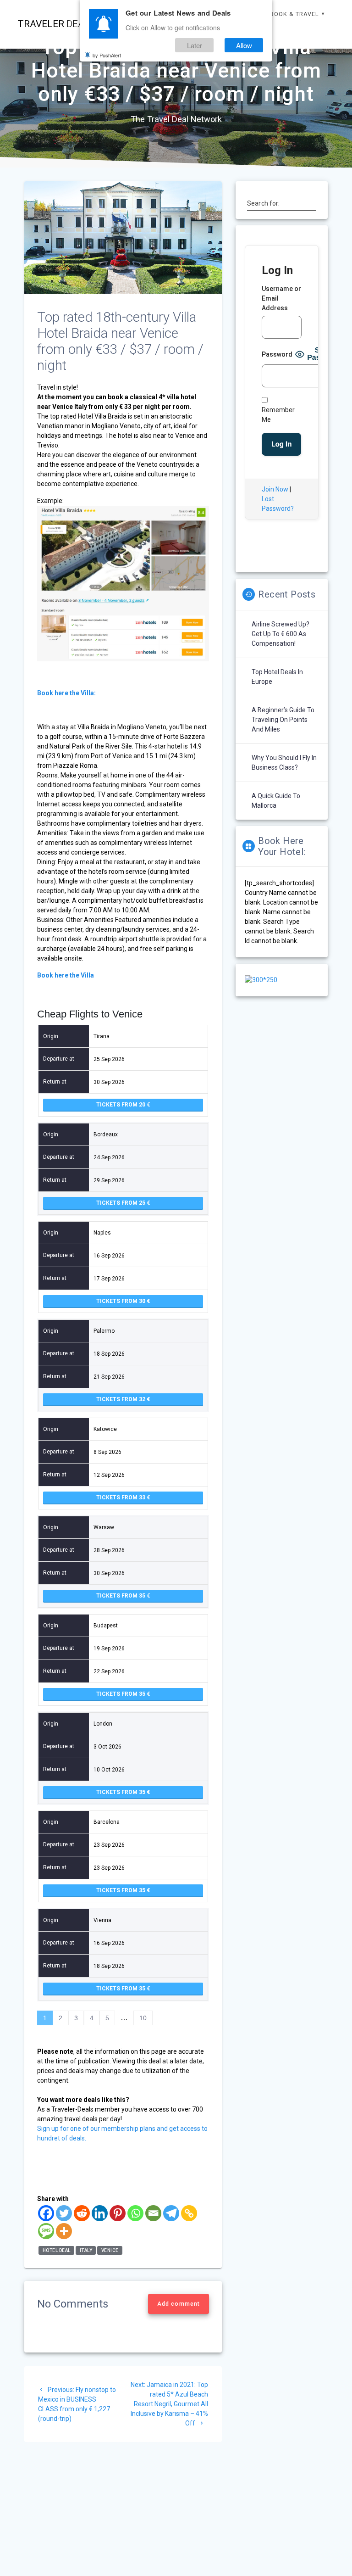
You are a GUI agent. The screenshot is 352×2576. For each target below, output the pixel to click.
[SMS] (46, 2231)
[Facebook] (46, 2213)
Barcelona (107, 1822)
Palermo (104, 1331)
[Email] (153, 2213)
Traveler (56, 24)
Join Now (275, 489)
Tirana (102, 1036)
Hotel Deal (57, 2250)
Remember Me (278, 415)
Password (277, 354)
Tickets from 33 (121, 1498)
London (103, 1724)
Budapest (106, 1626)
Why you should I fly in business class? (284, 763)
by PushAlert (107, 55)
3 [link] (76, 2018)
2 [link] (60, 2018)
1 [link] (45, 2018)
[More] (64, 2231)
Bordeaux (106, 1134)
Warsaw (104, 1527)
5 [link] (107, 2018)
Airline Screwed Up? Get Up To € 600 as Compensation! (280, 634)
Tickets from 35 (121, 1596)
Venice (110, 2250)
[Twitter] (64, 2213)
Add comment (179, 2304)
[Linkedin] (100, 2213)
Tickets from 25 (121, 1203)
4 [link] (92, 2018)
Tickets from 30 (121, 1301)
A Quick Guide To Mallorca (276, 801)
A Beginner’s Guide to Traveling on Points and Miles (283, 720)
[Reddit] (82, 2213)
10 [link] (143, 2018)
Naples (102, 1233)
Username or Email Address (281, 298)
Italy (86, 2250)
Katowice (105, 1429)
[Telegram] (171, 2213)
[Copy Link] (189, 2213)
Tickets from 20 (121, 1105)
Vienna (102, 1920)
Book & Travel (294, 14)
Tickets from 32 (121, 1399)
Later (195, 45)
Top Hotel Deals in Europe (277, 677)
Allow (244, 45)
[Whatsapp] (135, 2213)
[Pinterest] (118, 2213)
